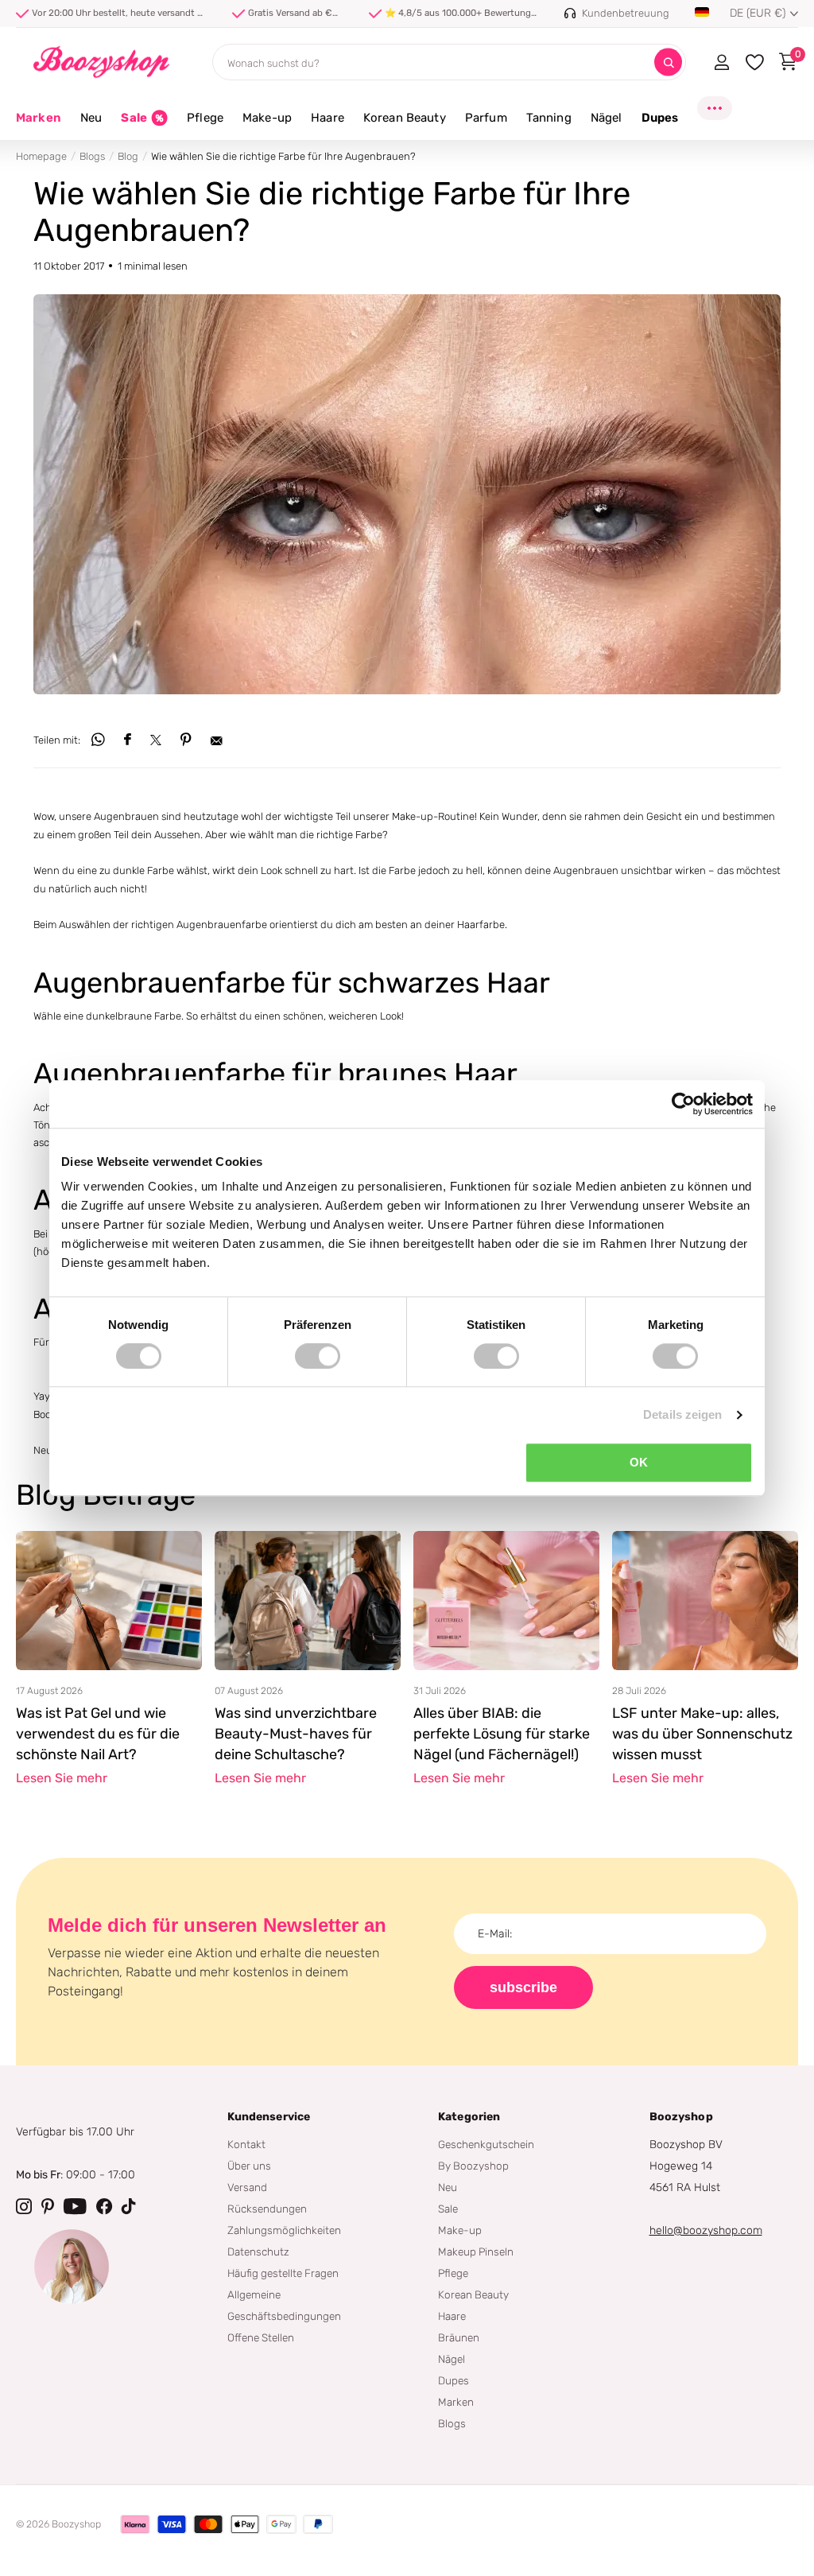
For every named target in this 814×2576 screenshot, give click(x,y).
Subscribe (523, 1987)
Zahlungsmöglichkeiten (284, 2230)
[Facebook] (104, 2206)
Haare (452, 2316)
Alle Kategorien (91, 127)
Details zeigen (682, 1414)
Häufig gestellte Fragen (283, 2273)
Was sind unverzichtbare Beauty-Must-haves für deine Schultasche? (296, 1733)
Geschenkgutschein (486, 2144)
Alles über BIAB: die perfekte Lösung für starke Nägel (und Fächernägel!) (502, 1733)
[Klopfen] (129, 2206)
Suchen (668, 62)
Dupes (454, 2380)
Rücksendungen (267, 2209)
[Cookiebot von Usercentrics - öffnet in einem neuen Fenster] (683, 1104)
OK (639, 1462)
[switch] (318, 1356)
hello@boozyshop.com (706, 2230)
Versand (247, 2187)
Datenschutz (258, 2252)
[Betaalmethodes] (135, 2524)
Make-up (460, 2230)
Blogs (92, 156)
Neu (448, 2187)
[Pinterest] (48, 2206)
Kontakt (246, 2144)
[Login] (721, 62)
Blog (128, 156)
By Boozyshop (473, 2166)
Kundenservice (269, 2117)
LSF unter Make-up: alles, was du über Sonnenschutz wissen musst (702, 1733)
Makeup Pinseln (476, 2252)
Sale (448, 2209)
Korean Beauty (473, 2294)
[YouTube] (75, 2206)
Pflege (453, 2273)
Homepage (41, 156)
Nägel (452, 2359)
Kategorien (469, 2117)
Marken (39, 118)
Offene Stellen (261, 2337)
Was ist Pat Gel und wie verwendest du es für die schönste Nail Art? (98, 1733)
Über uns (249, 2166)
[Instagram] (24, 2206)
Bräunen (459, 2337)
